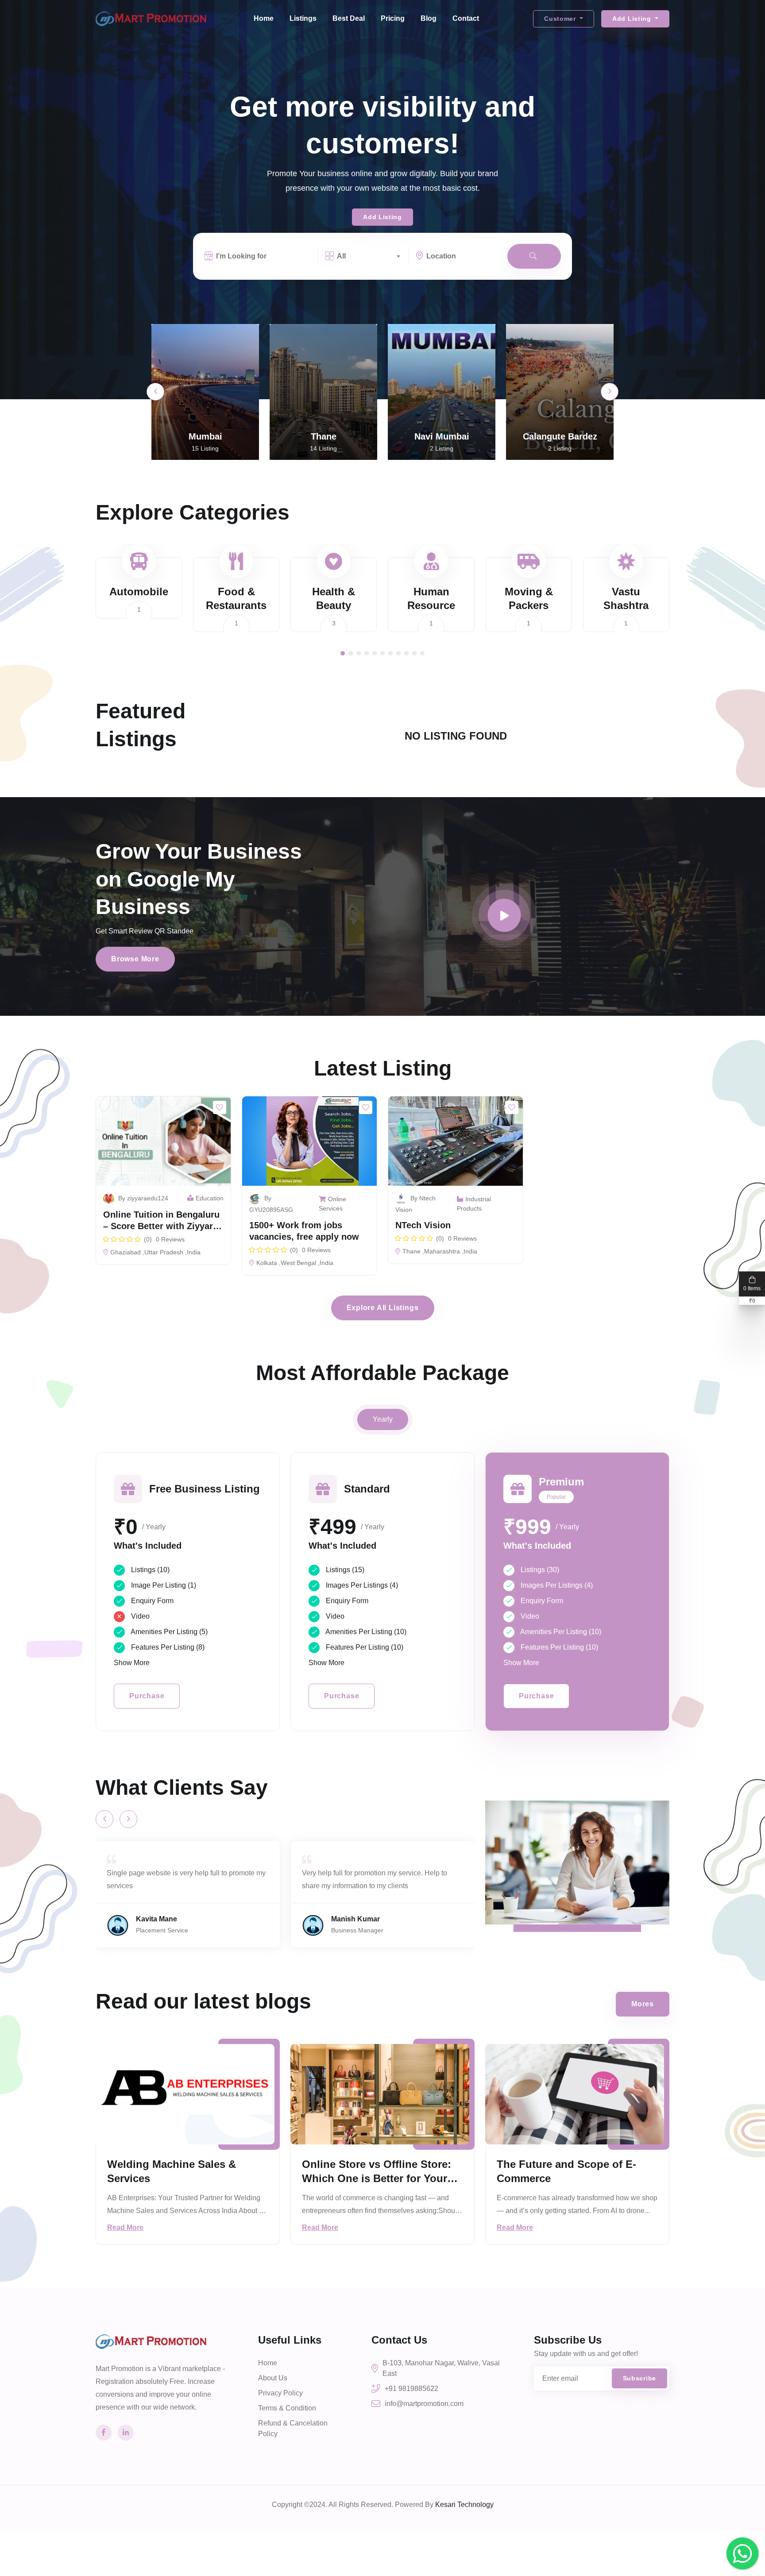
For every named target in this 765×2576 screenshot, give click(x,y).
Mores (643, 2004)
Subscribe (639, 2378)
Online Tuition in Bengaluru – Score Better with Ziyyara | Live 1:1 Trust (163, 1226)
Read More (125, 2227)
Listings (303, 18)
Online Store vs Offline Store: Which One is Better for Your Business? (377, 2178)
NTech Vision (423, 1225)
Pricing (393, 18)
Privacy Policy (280, 2393)
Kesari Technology (464, 2505)
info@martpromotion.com (424, 2404)
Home (264, 18)
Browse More (135, 959)
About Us (273, 2378)
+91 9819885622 (411, 2389)
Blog (429, 18)
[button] (343, 653)
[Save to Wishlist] (220, 1107)
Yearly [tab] (383, 1419)
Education (210, 1198)
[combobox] (369, 256)
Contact (466, 18)
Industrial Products (474, 1204)
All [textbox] (341, 256)
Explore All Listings (383, 1308)
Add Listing (633, 19)
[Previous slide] (155, 392)
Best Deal (349, 18)
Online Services (332, 1204)
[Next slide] (610, 392)
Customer (561, 19)
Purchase (147, 1696)
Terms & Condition (287, 2408)
